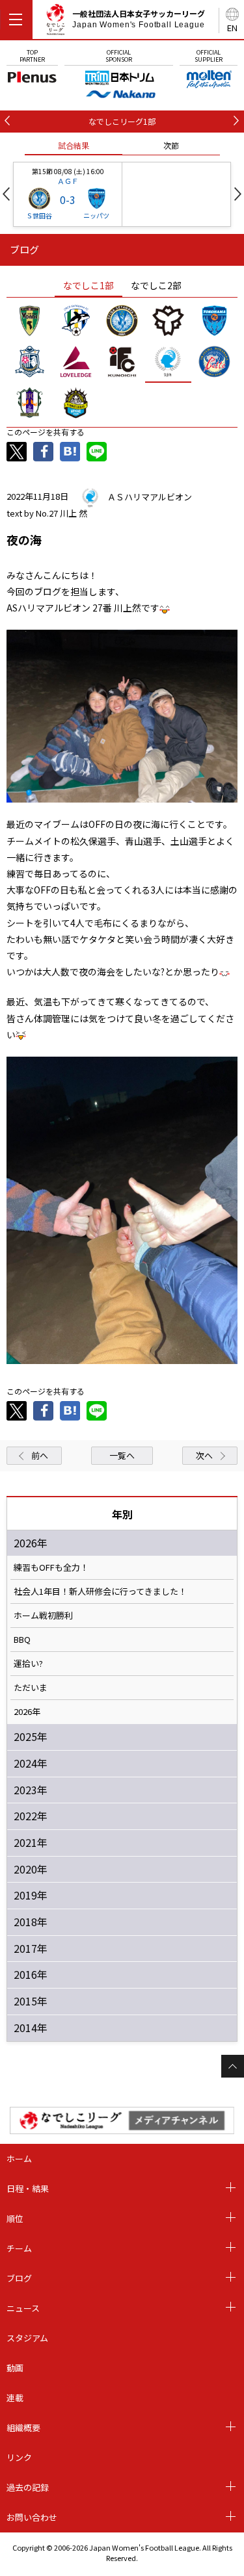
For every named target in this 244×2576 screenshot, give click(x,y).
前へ (40, 1455)
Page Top (233, 2066)
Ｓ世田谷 (39, 215)
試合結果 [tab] (74, 145)
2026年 (27, 1712)
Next (238, 194)
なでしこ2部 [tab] (156, 285)
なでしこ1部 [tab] (88, 285)
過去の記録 (28, 2487)
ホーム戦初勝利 (43, 1616)
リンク (19, 2457)
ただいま (31, 1688)
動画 (15, 2368)
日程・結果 (28, 2188)
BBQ (22, 1640)
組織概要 (23, 2428)
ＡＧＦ (68, 181)
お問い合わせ (32, 2517)
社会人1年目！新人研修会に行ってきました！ (100, 1591)
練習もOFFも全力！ (51, 1567)
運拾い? (28, 1664)
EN (232, 28)
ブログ (19, 2278)
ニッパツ (96, 215)
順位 (15, 2218)
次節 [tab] (171, 145)
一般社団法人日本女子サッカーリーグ (139, 19)
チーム (19, 2248)
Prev (6, 194)
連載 (15, 2398)
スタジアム (27, 2338)
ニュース (23, 2308)
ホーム (19, 2158)
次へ (204, 1455)
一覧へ (122, 1455)
